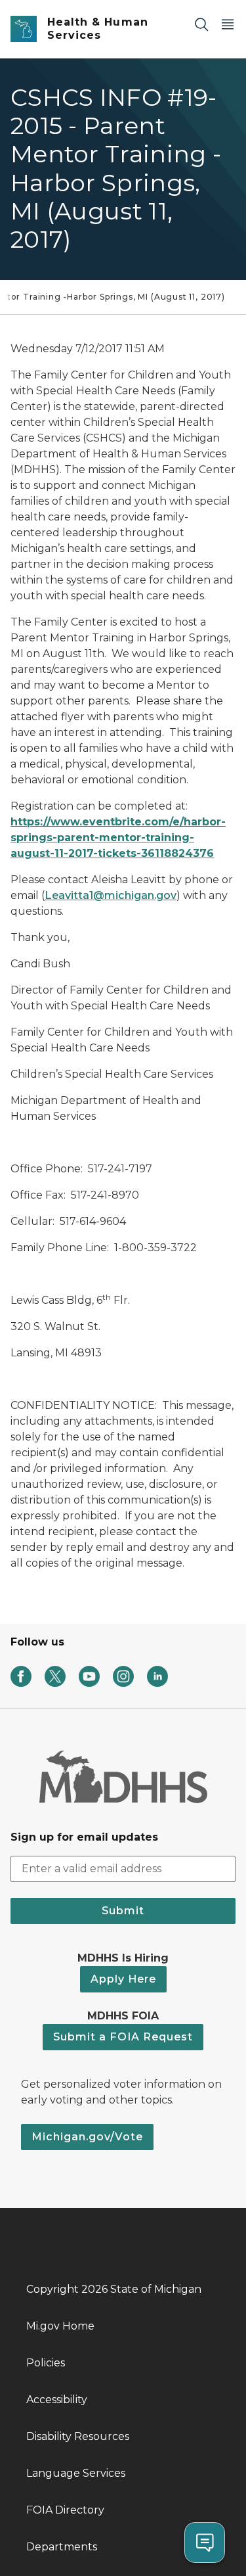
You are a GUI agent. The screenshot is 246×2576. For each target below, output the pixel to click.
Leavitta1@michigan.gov (111, 895)
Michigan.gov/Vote (87, 2137)
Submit (123, 1911)
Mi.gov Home (60, 2326)
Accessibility (57, 2400)
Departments (62, 2547)
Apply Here (123, 1979)
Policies (46, 2363)
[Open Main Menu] (228, 24)
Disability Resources (78, 2436)
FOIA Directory (65, 2510)
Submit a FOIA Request (123, 2037)
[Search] (201, 24)
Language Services (76, 2473)
